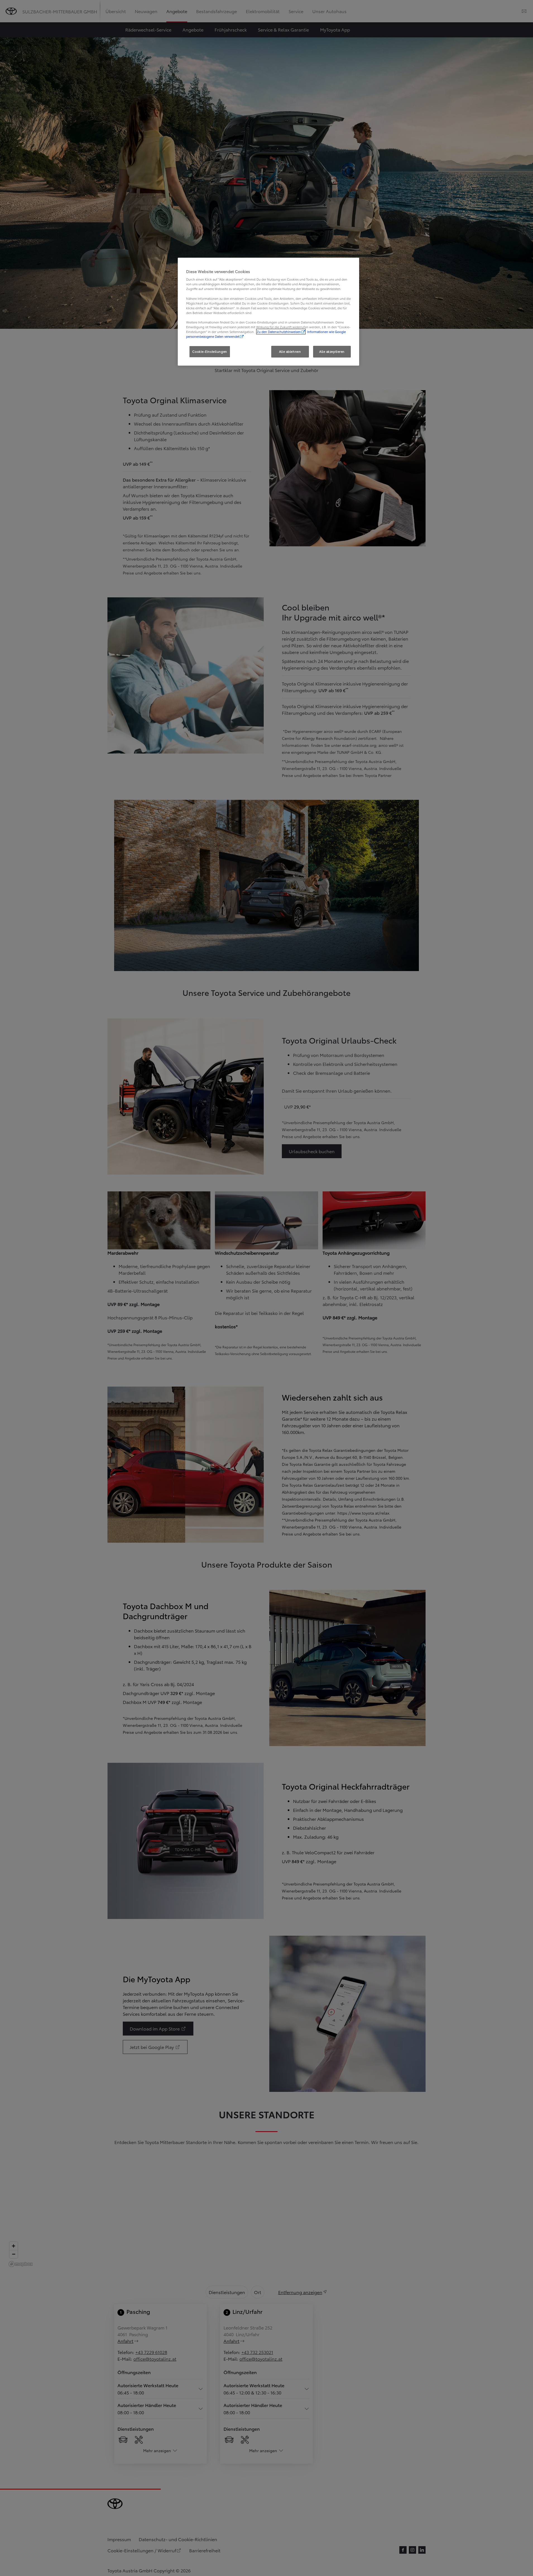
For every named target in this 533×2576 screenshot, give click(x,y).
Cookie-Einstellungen (210, 351)
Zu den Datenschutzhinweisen (279, 332)
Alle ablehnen (290, 351)
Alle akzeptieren (332, 351)
